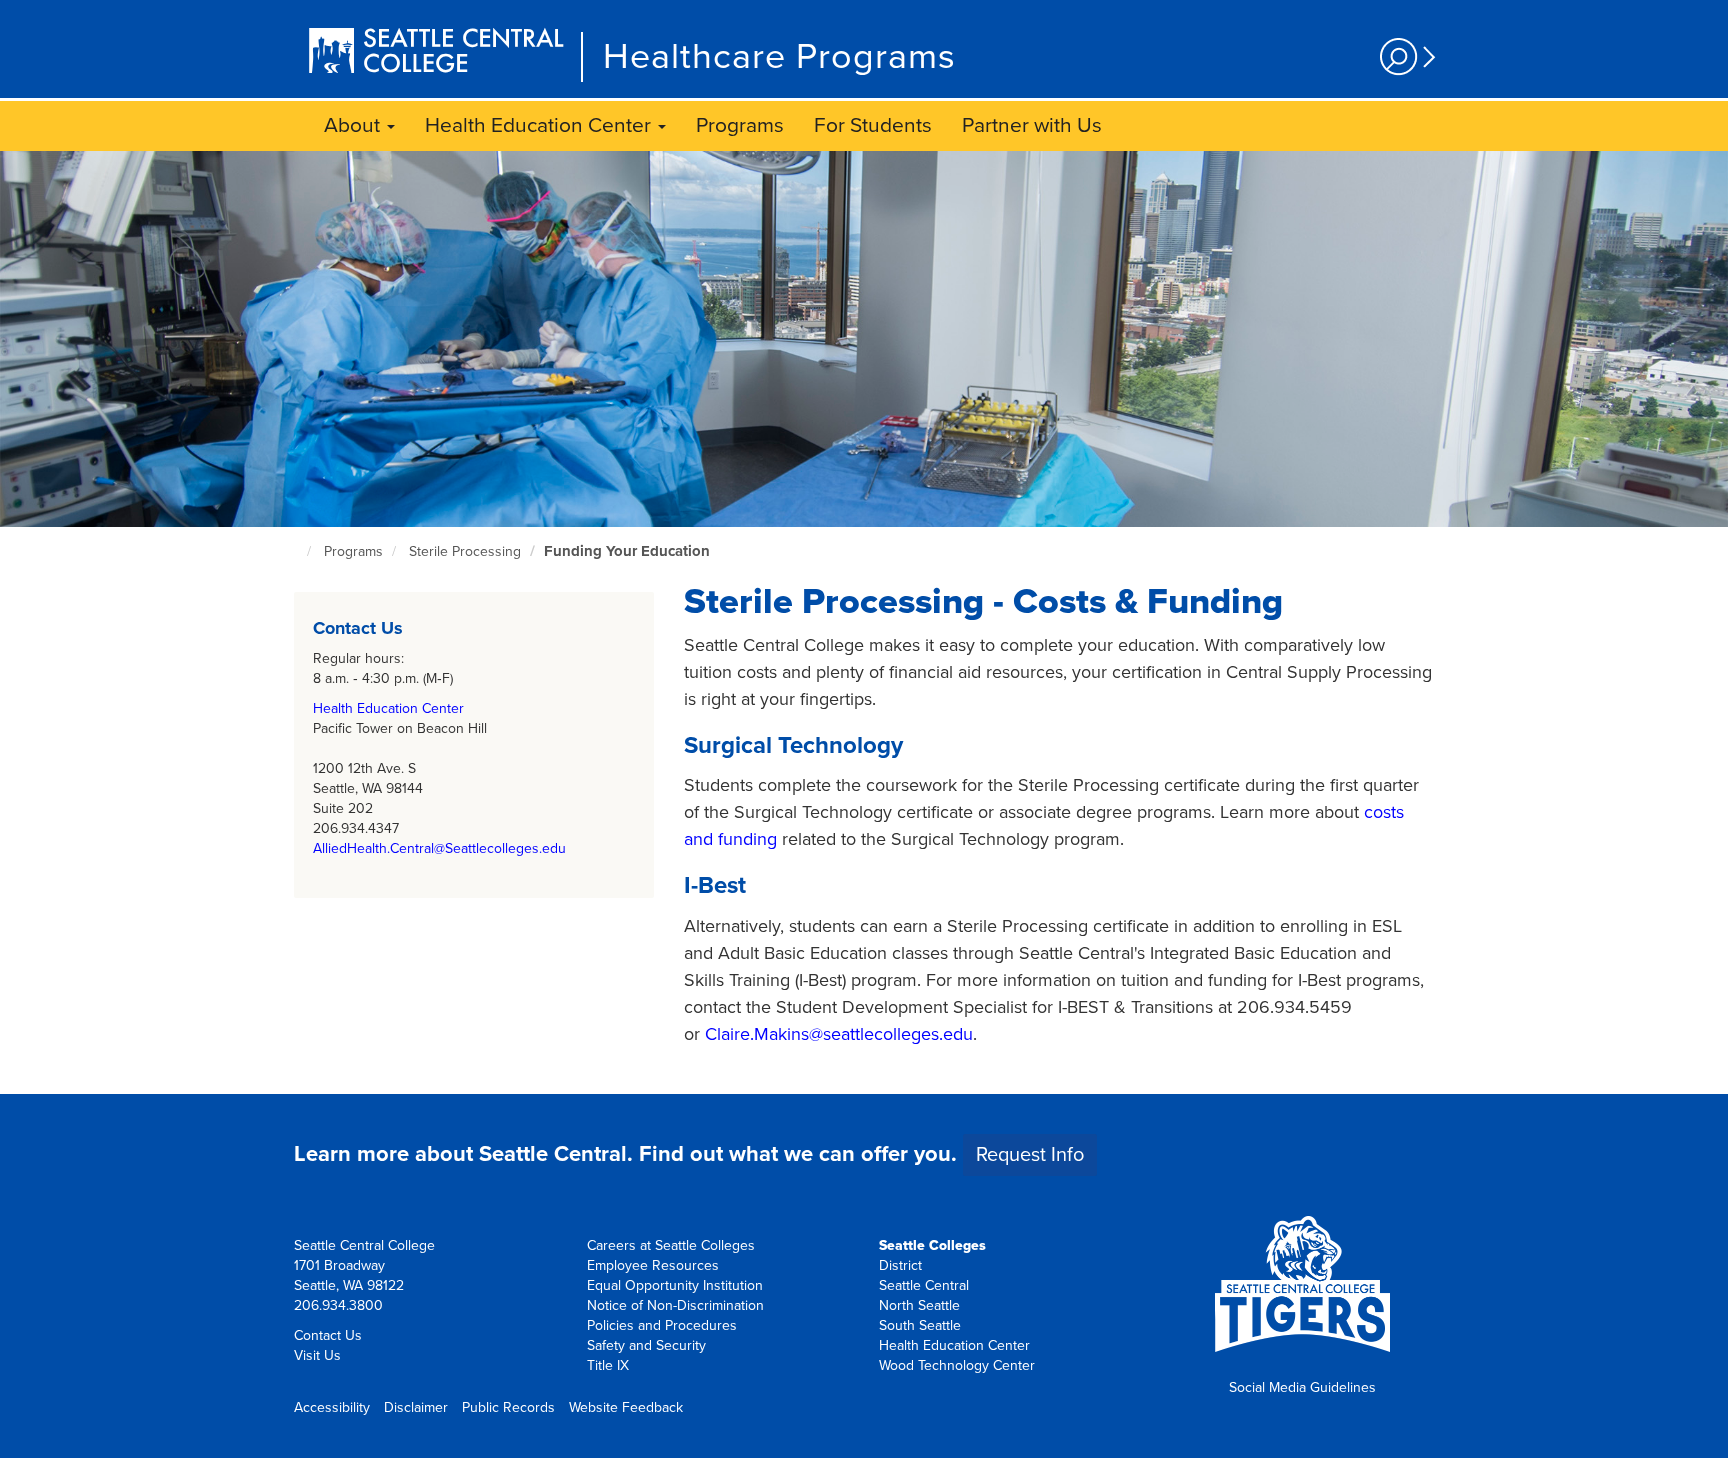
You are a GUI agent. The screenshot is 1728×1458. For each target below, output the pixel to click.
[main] (864, 622)
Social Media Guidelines (1302, 1387)
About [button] (354, 125)
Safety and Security (646, 1345)
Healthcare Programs (779, 56)
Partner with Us (1032, 125)
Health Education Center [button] (540, 125)
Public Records (508, 1407)
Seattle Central (924, 1285)
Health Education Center (388, 708)
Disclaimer (416, 1407)
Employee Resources (653, 1265)
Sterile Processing (465, 551)
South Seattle (920, 1325)
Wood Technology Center (957, 1365)
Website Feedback (626, 1407)
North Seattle (919, 1305)
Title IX (608, 1365)
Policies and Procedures (662, 1325)
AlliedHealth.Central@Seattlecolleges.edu (439, 848)
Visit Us (317, 1355)
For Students (873, 125)
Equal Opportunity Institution (675, 1285)
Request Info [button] (1030, 1155)
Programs (740, 125)
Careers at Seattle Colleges (671, 1245)
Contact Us (328, 1335)
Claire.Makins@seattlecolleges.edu (839, 1034)
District (900, 1265)
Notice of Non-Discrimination (675, 1305)
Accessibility (332, 1407)
